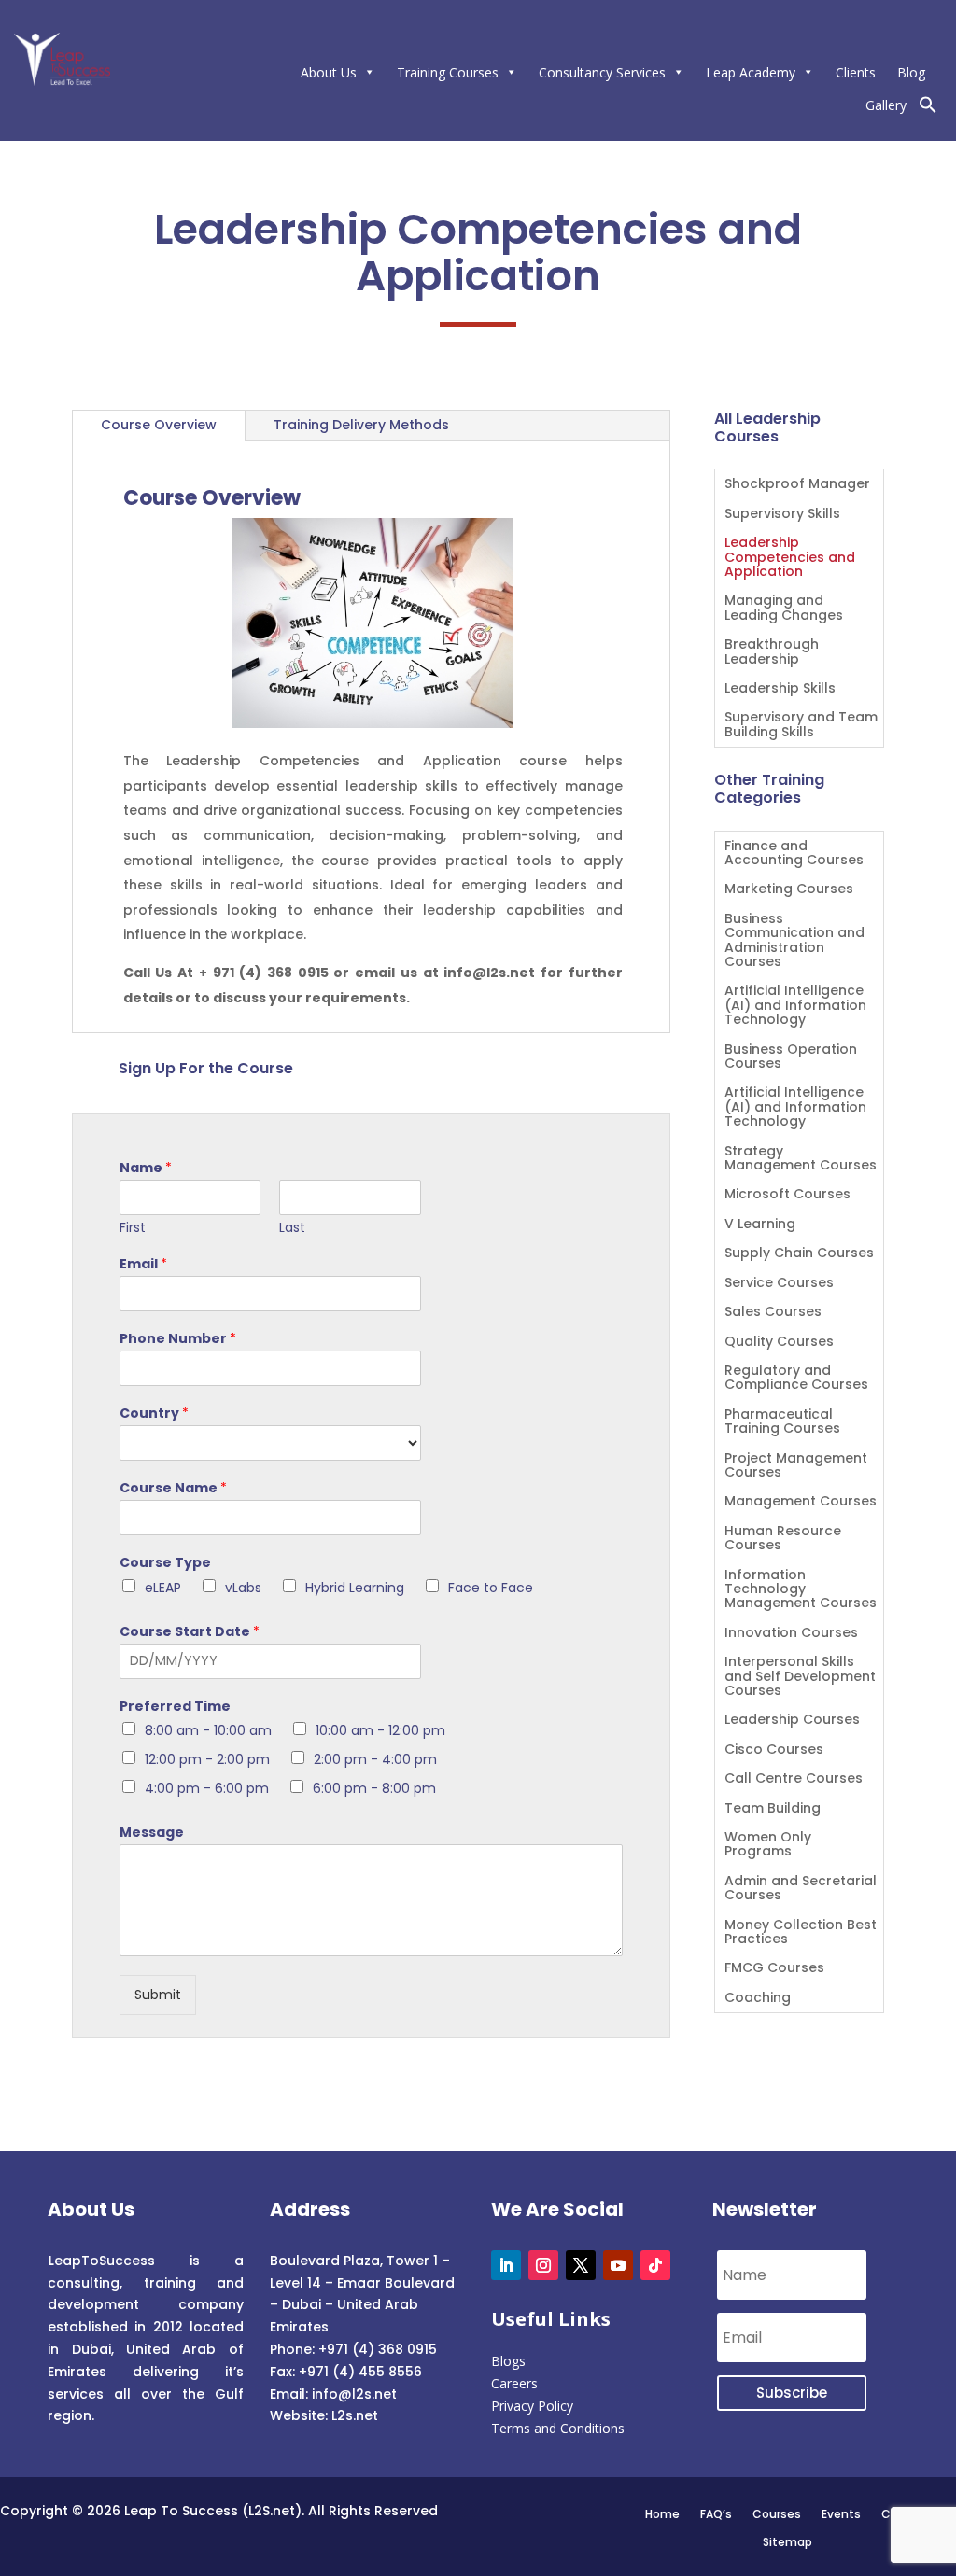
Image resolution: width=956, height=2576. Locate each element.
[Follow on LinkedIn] (506, 2265)
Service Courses (779, 1284)
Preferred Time (175, 1706)
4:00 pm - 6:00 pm (207, 1788)
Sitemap (787, 2541)
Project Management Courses (796, 1466)
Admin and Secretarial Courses (801, 1889)
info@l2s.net (352, 2394)
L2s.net (355, 2415)
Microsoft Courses (787, 1195)
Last (292, 1227)
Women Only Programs (768, 1845)
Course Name (173, 1488)
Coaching (758, 1999)
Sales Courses (773, 1313)
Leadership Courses (792, 1721)
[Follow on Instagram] (543, 2265)
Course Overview (159, 425)
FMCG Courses (774, 1969)
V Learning (760, 1225)
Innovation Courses (791, 1634)
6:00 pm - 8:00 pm (374, 1788)
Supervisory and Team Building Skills (801, 725)
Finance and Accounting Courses (794, 854)
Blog (911, 72)
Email (143, 1264)
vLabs (243, 1588)
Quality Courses (779, 1343)
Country (154, 1413)
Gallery (886, 105)
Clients (856, 72)
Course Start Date (190, 1631)
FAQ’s (716, 2513)
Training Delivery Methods (361, 425)
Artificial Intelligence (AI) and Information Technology (795, 1006)
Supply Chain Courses (799, 1254)
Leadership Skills (780, 689)
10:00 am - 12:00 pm (380, 1730)
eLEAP (163, 1588)
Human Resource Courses (783, 1539)
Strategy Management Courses (801, 1159)
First (133, 1227)
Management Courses (801, 1502)
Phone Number (178, 1338)
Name (146, 1168)
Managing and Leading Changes (784, 609)
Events (841, 2513)
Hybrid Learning (355, 1588)
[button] (928, 109)
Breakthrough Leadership (772, 652)
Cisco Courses (774, 1750)
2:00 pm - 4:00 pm (375, 1759)
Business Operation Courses (791, 1057)
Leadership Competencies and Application (790, 558)
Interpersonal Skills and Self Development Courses (800, 1677)
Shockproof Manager (797, 485)
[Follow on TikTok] (655, 2265)
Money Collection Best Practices (801, 1933)
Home (662, 2513)
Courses (777, 2513)
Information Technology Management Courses (801, 1590)
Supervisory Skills (782, 515)
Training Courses (448, 72)
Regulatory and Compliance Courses (796, 1379)
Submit (158, 1995)
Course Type (165, 1562)
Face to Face (491, 1588)
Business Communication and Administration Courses (794, 941)
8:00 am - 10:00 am (208, 1730)
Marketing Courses (789, 890)
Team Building (773, 1809)
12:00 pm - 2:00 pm (207, 1759)
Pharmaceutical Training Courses (782, 1422)
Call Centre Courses (794, 1779)
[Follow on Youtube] (618, 2265)
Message (152, 1832)
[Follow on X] (581, 2265)
